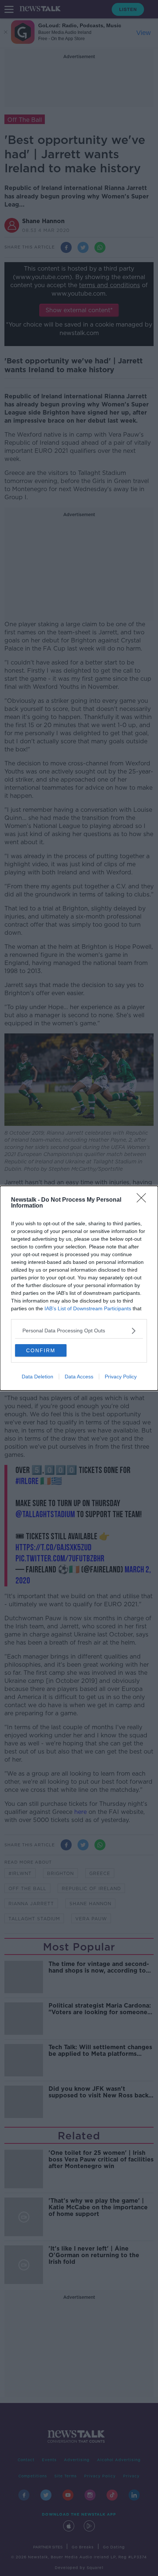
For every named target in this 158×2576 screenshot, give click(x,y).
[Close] (144, 1200)
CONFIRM (41, 1350)
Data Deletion (37, 1377)
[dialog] (79, 1288)
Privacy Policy (121, 1377)
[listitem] (79, 1331)
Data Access (79, 1377)
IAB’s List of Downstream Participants (88, 1308)
